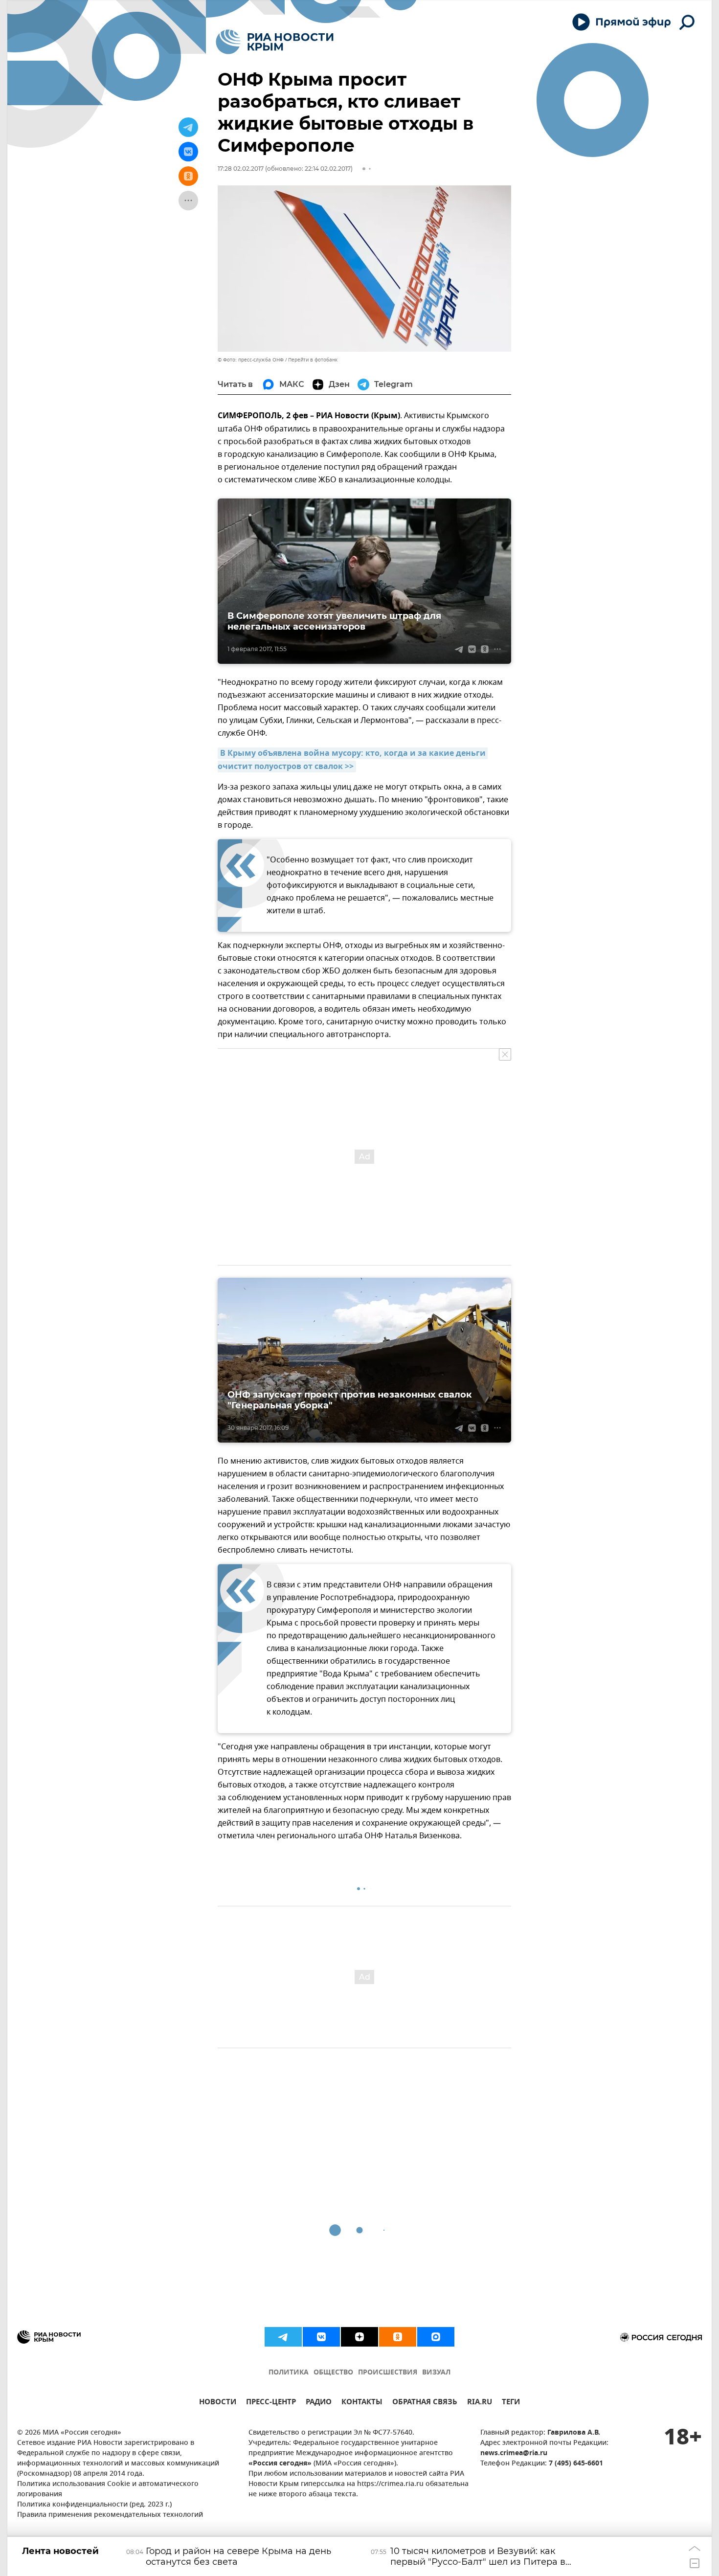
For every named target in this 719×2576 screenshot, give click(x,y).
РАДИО (319, 2403)
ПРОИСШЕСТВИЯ (388, 2373)
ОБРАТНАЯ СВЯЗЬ (425, 2403)
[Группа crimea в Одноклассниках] (398, 2337)
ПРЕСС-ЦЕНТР (271, 2403)
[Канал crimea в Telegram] (283, 2337)
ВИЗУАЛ (436, 2373)
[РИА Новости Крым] (275, 42)
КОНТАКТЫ (362, 2403)
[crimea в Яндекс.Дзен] (359, 2337)
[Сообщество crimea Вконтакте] (321, 2337)
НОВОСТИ (218, 2403)
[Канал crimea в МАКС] (436, 2337)
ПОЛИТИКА (289, 2373)
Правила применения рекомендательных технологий (110, 2515)
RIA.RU (480, 2403)
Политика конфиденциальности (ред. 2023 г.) (94, 2505)
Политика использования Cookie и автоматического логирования (108, 2489)
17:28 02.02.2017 (241, 169)
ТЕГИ (511, 2403)
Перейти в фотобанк (313, 360)
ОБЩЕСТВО (333, 2373)
